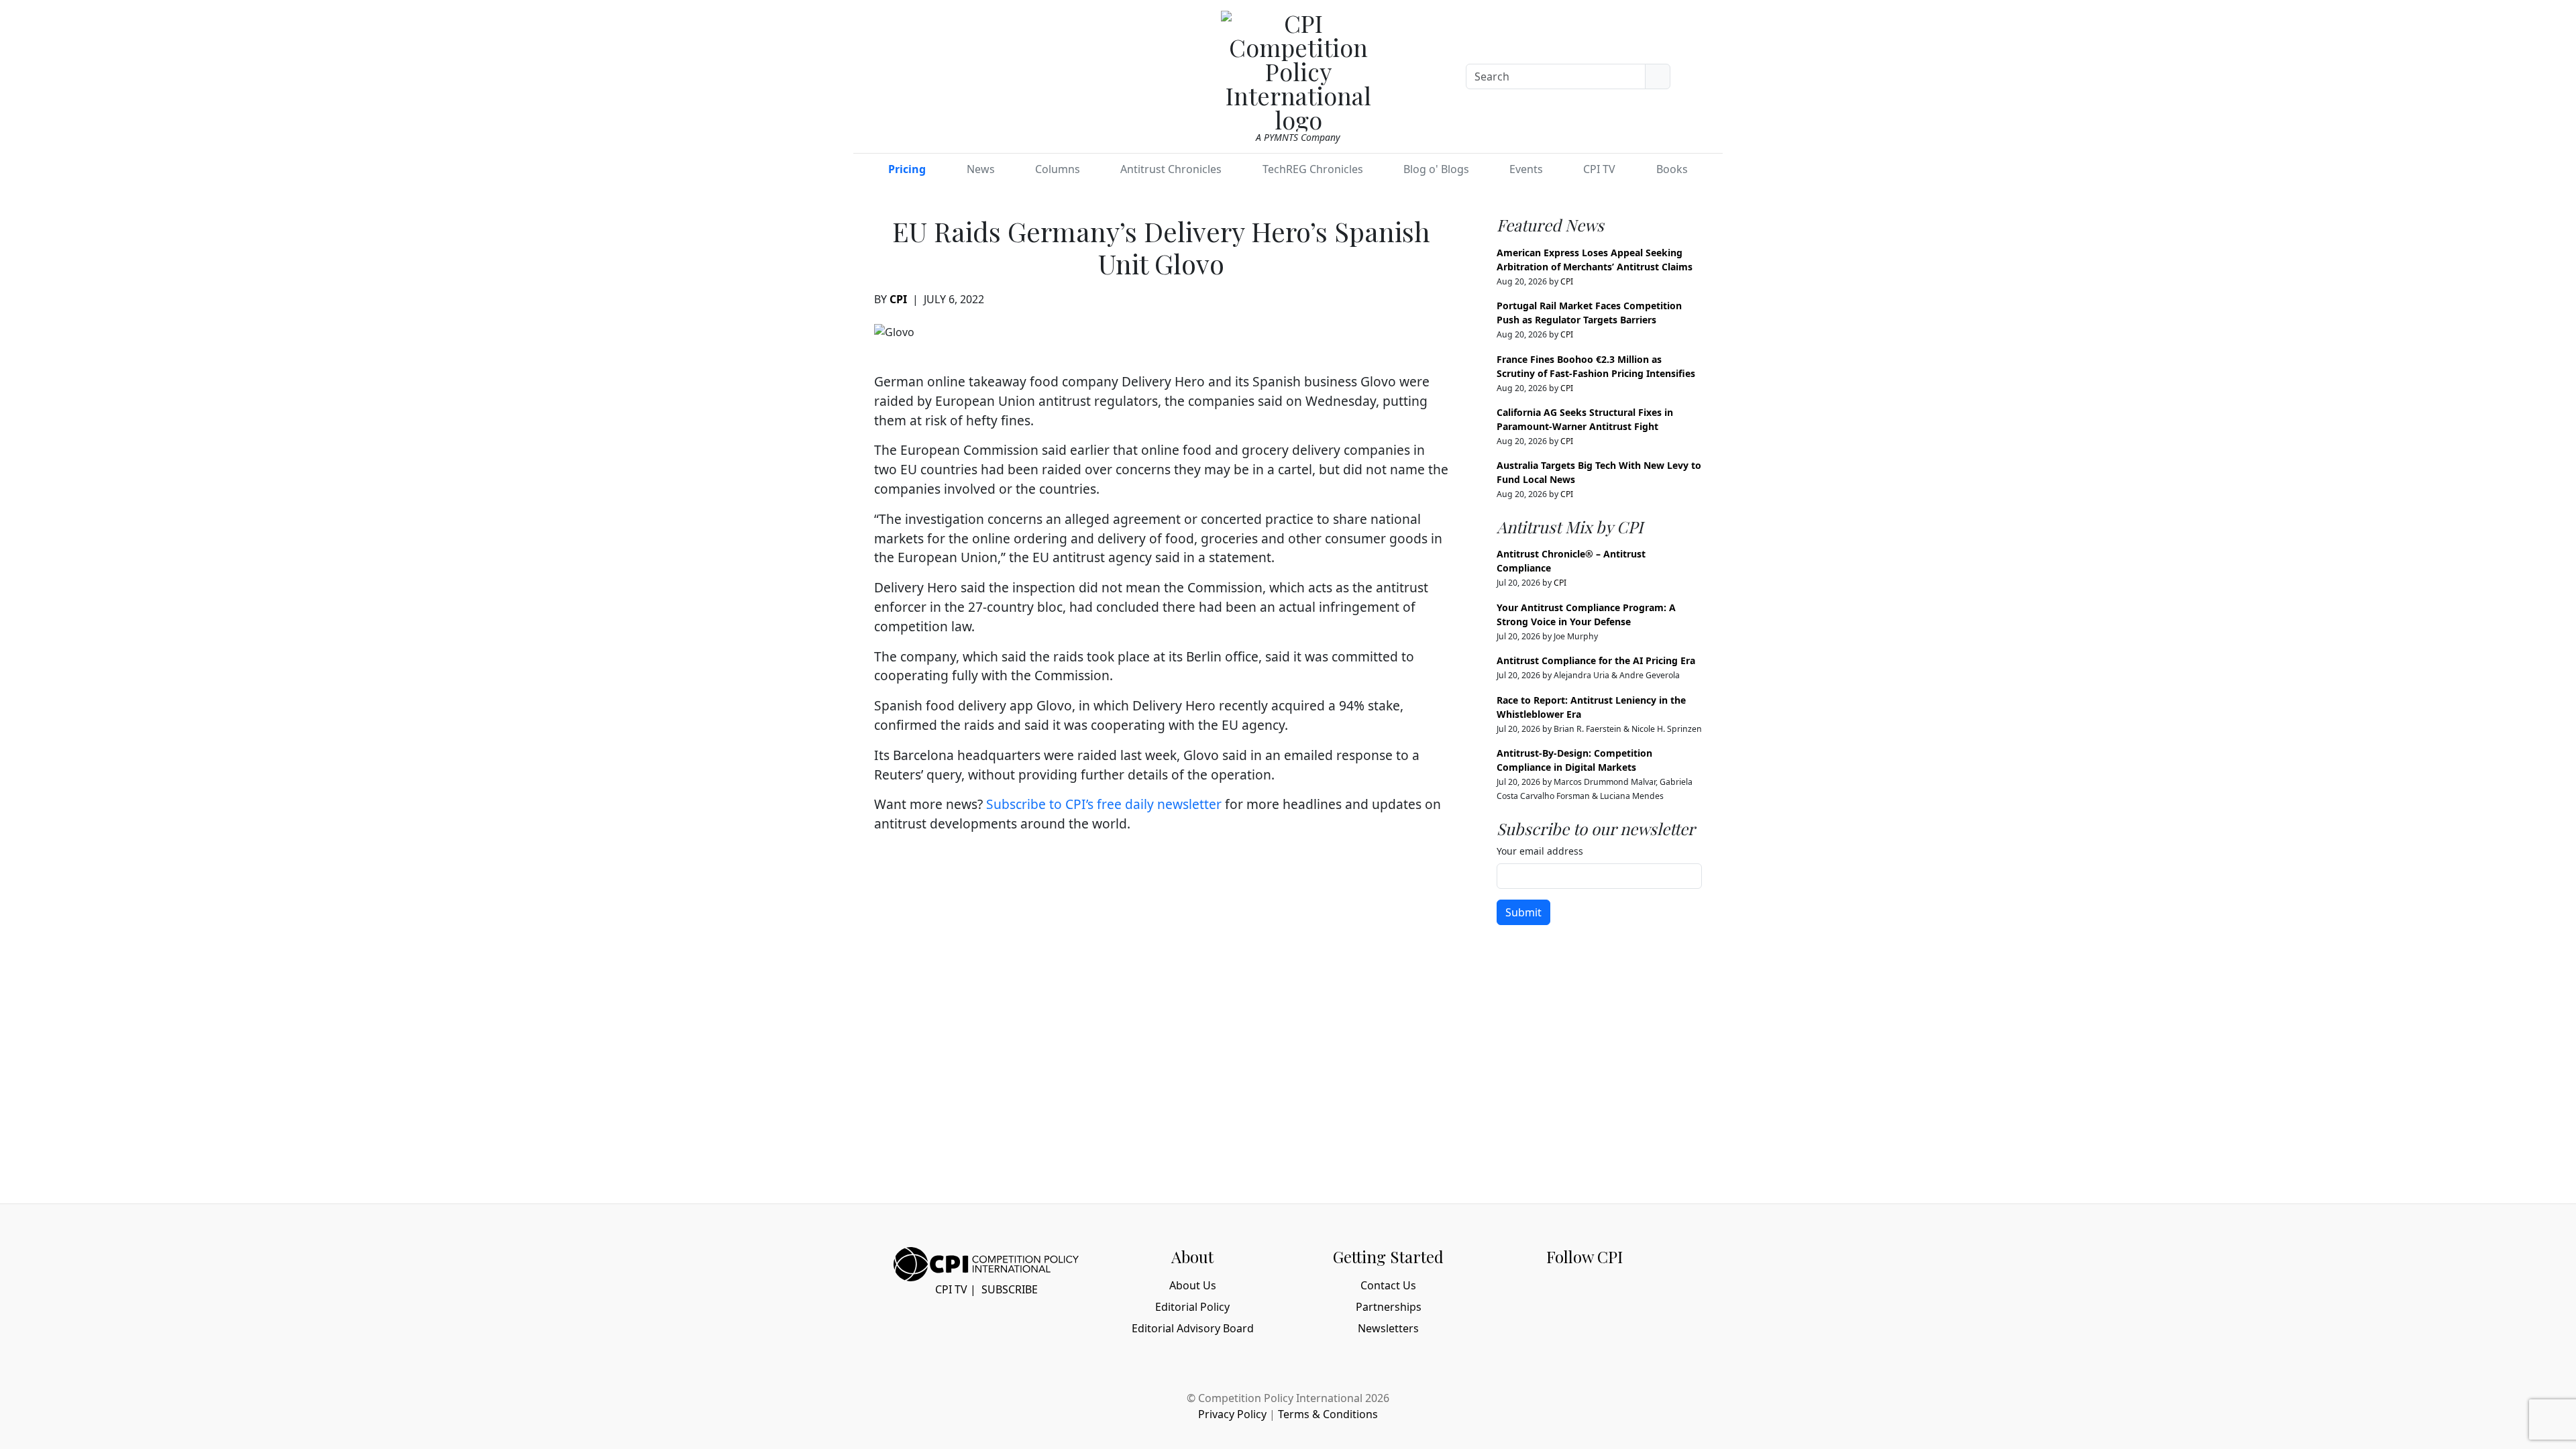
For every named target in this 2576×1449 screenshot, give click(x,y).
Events (1526, 169)
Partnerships (1389, 1307)
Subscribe (1010, 1289)
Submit (1523, 912)
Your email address (1540, 851)
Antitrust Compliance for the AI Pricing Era (1596, 660)
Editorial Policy (1192, 1307)
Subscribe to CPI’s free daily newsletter (1104, 804)
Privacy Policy (1232, 1414)
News (981, 169)
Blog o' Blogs (1436, 169)
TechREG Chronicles (1313, 169)
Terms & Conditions (1328, 1414)
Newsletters (1388, 1328)
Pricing (907, 169)
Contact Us (1388, 1285)
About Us (1193, 1285)
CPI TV (1599, 169)
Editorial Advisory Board (1193, 1328)
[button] (1706, 74)
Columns (1058, 169)
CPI (898, 299)
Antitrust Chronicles (1171, 169)
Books (1672, 169)
